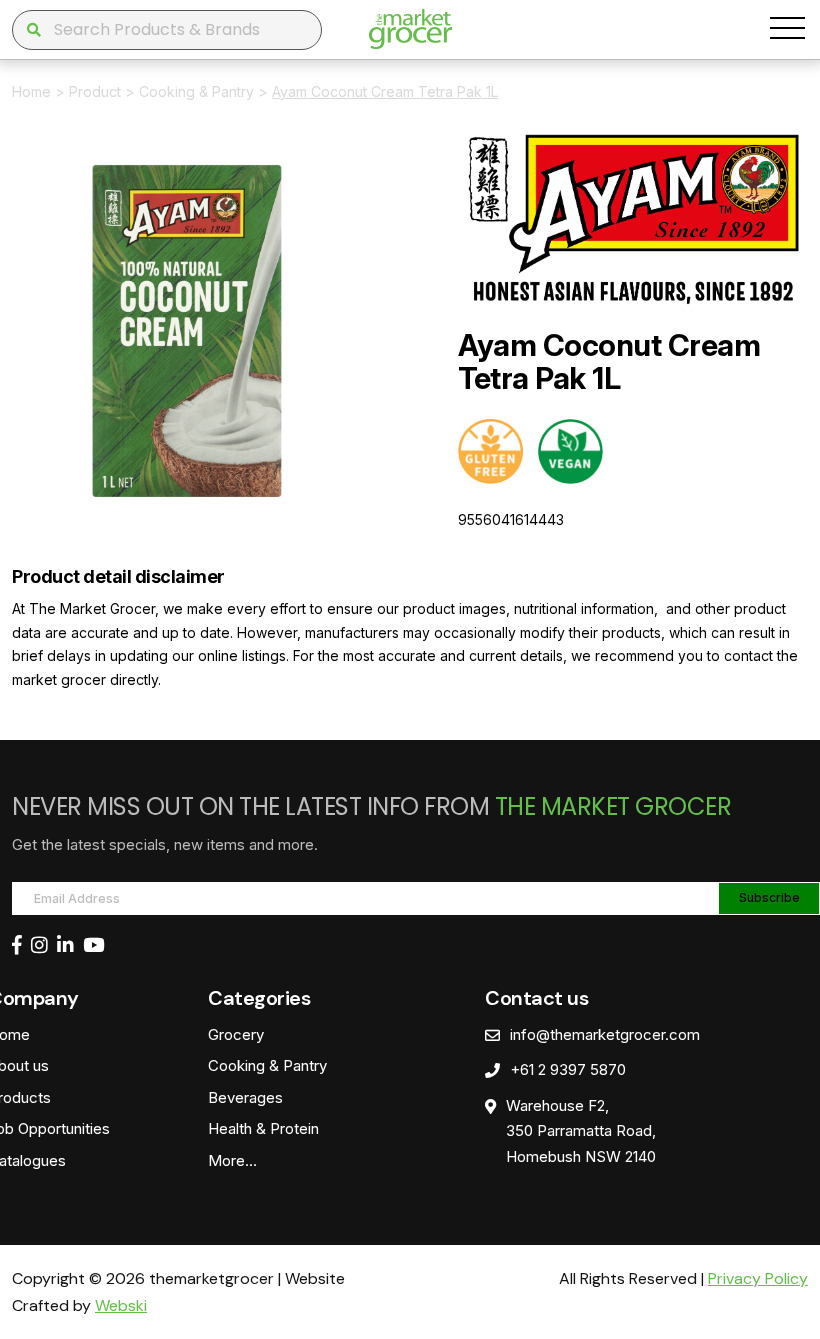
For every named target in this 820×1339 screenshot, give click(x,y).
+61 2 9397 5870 (568, 1069)
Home (31, 91)
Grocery (236, 1034)
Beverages (245, 1097)
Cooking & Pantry (196, 91)
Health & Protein (263, 1128)
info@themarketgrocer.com (605, 1034)
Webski (121, 1305)
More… (232, 1160)
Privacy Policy (758, 1278)
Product (95, 91)
